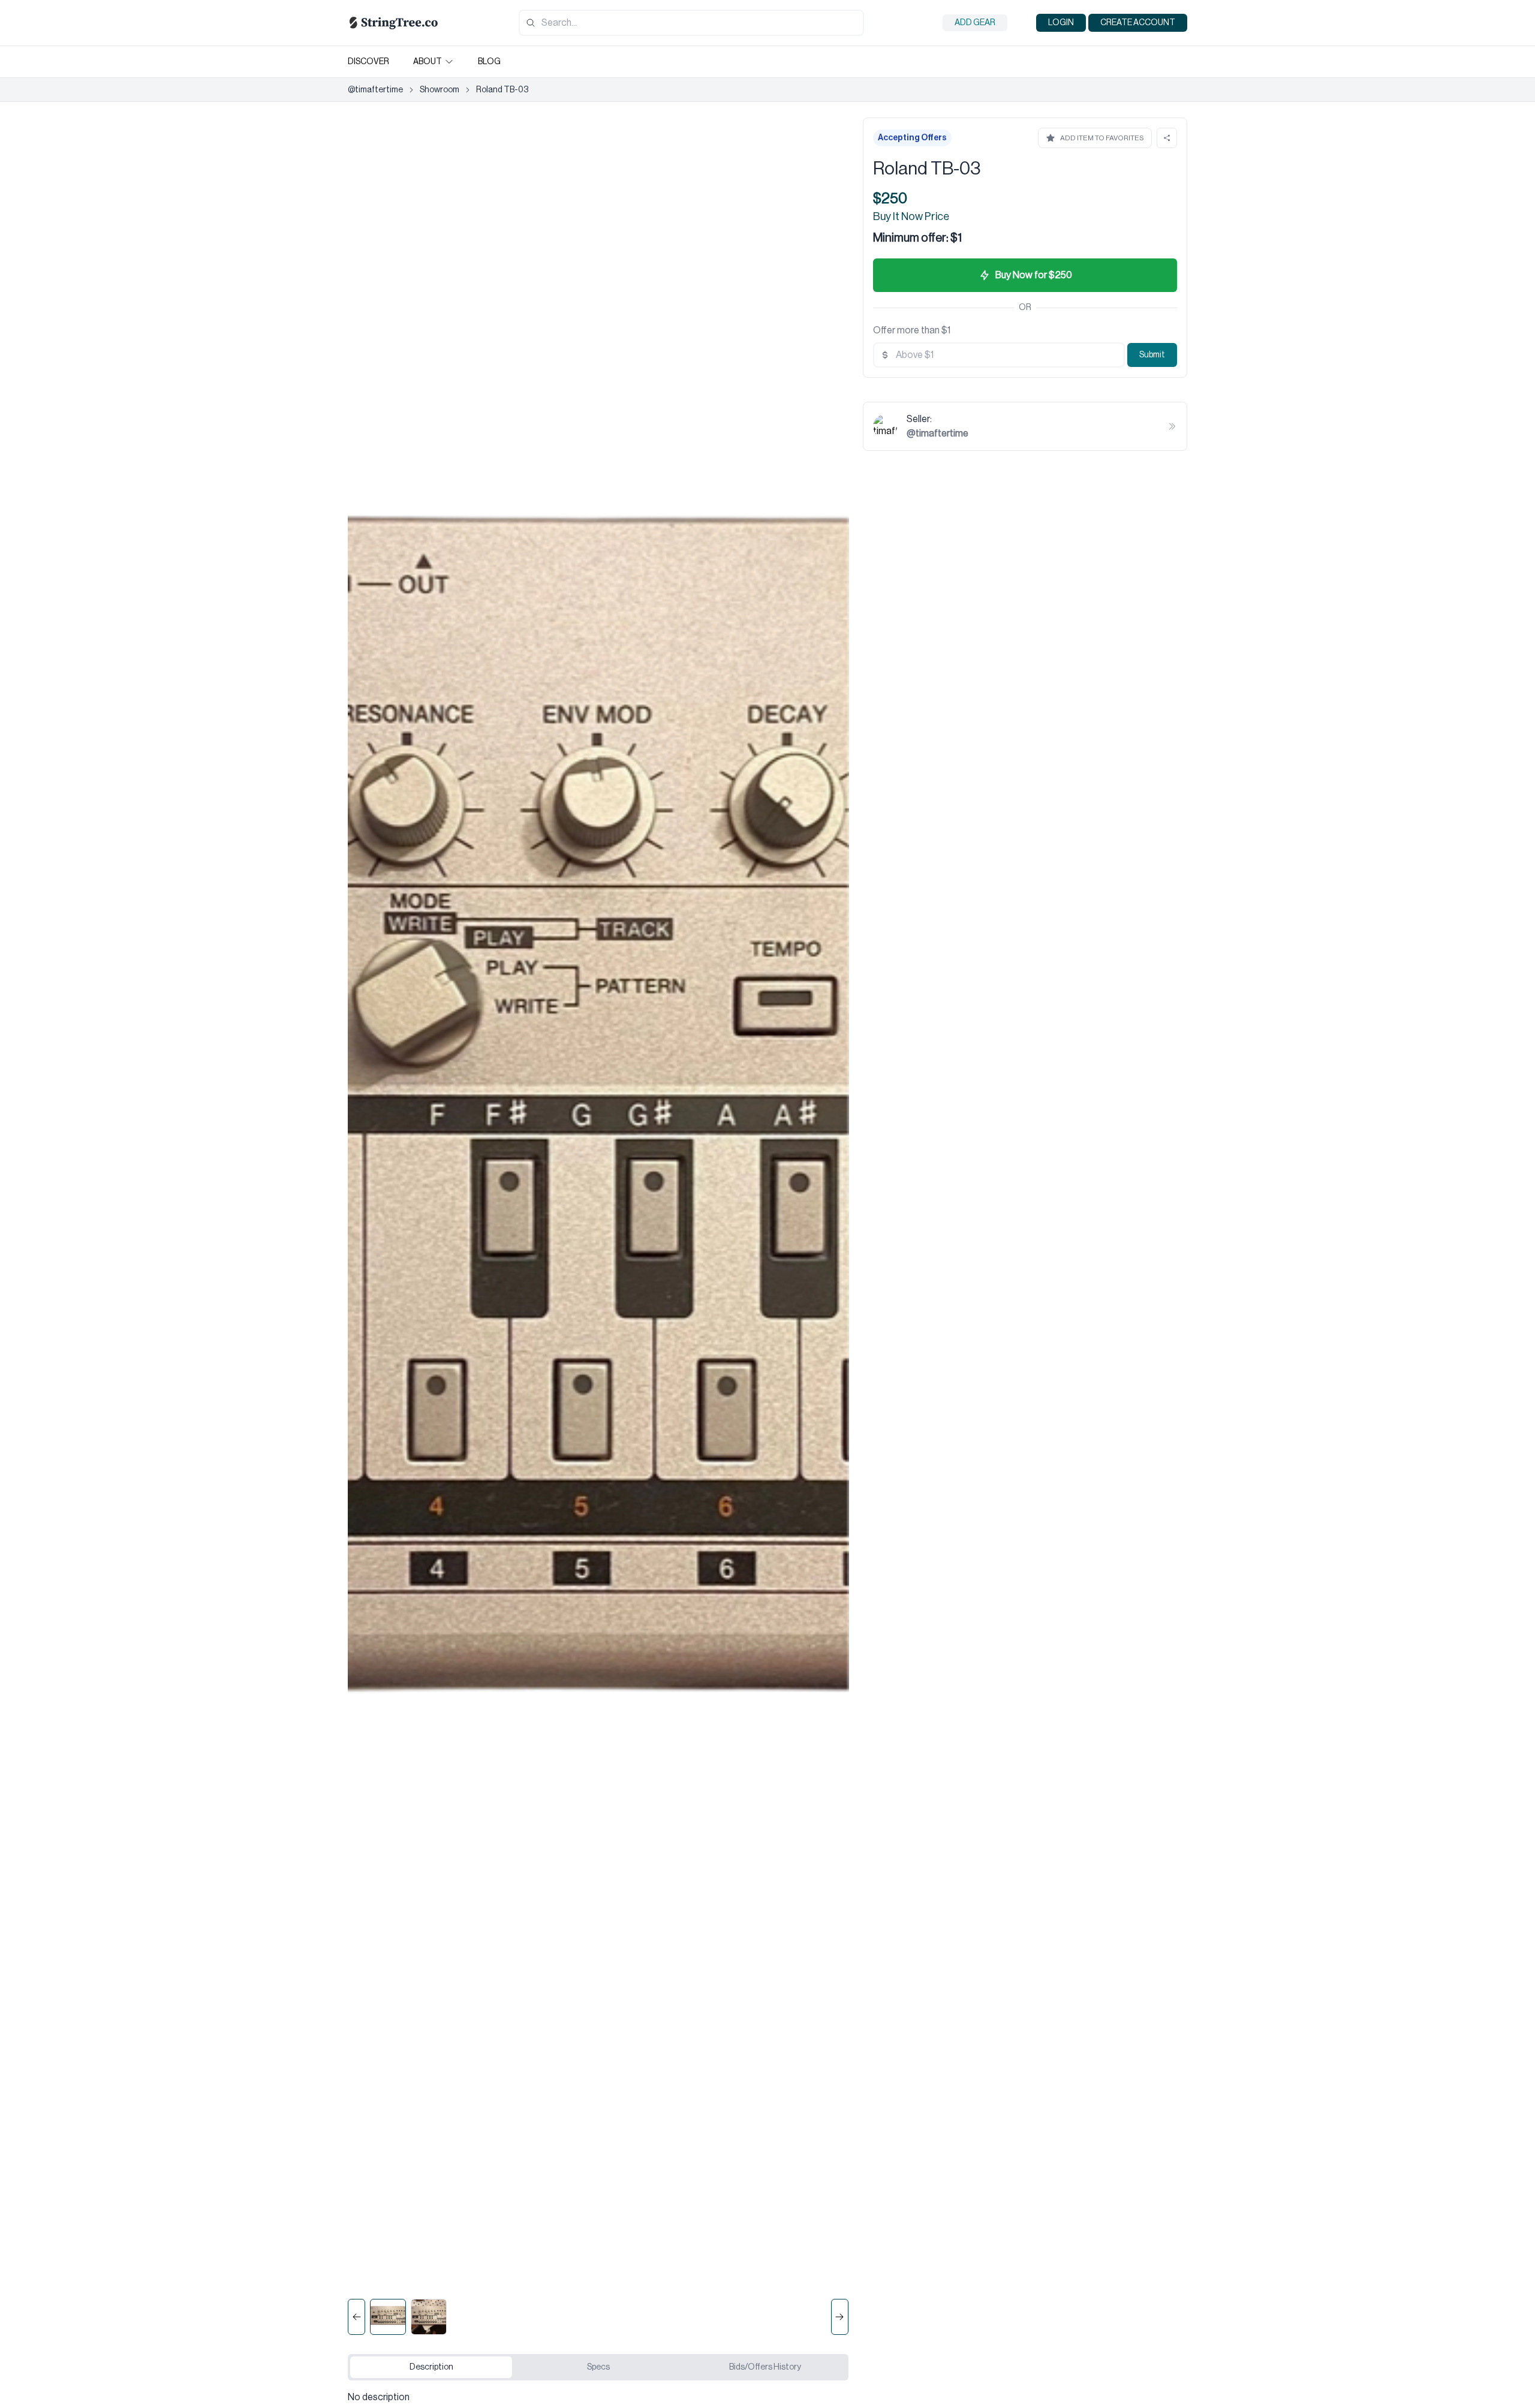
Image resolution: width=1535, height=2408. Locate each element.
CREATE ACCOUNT (1138, 23)
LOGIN (1061, 23)
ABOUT (428, 62)
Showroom (440, 90)
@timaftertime (375, 90)
